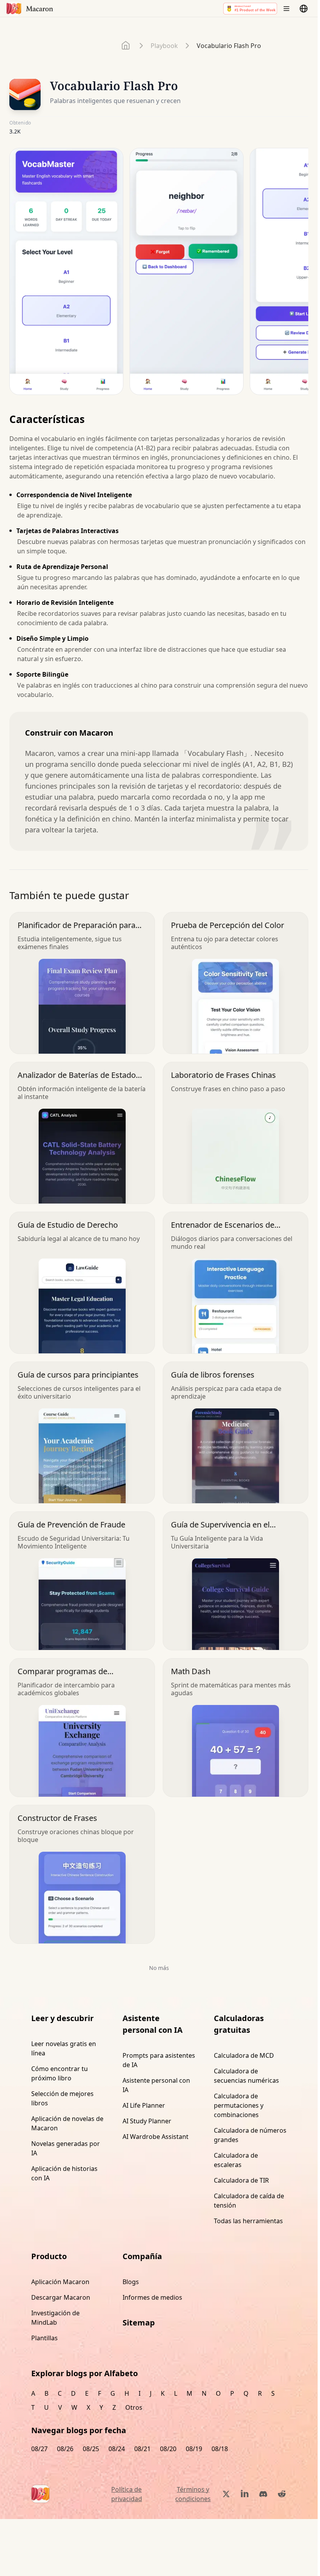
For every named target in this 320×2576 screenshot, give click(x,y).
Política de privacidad (127, 2494)
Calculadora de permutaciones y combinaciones (239, 2105)
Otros (134, 2407)
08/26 (65, 2449)
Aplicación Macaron (60, 2282)
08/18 (220, 2449)
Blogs (131, 2282)
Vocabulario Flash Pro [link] (229, 46)
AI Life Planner (144, 2105)
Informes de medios (152, 2297)
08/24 (117, 2449)
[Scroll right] (297, 274)
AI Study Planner (147, 2121)
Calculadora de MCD (244, 2055)
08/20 (168, 2449)
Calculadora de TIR (241, 2180)
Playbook (164, 46)
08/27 (39, 2449)
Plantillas (44, 2338)
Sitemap (139, 2323)
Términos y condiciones (193, 2494)
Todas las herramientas (248, 2221)
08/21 (142, 2449)
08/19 (194, 2449)
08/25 (91, 2449)
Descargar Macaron (61, 2297)
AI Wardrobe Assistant (156, 2137)
